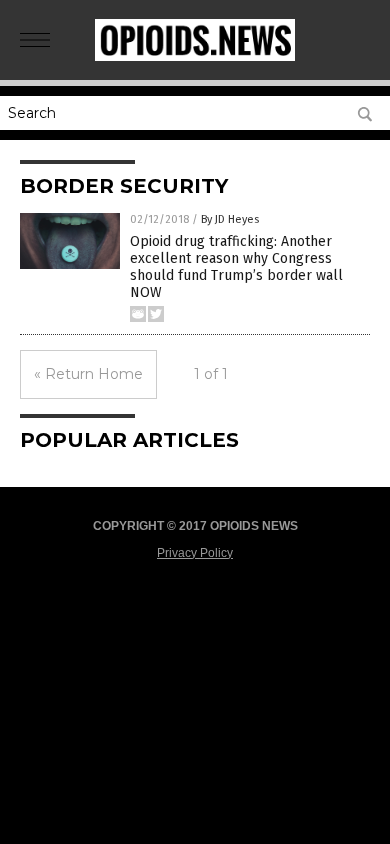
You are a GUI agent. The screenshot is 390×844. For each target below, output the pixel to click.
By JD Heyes (230, 219)
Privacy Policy (195, 553)
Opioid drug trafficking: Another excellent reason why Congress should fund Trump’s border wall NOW (236, 266)
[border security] (195, 57)
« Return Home (88, 374)
